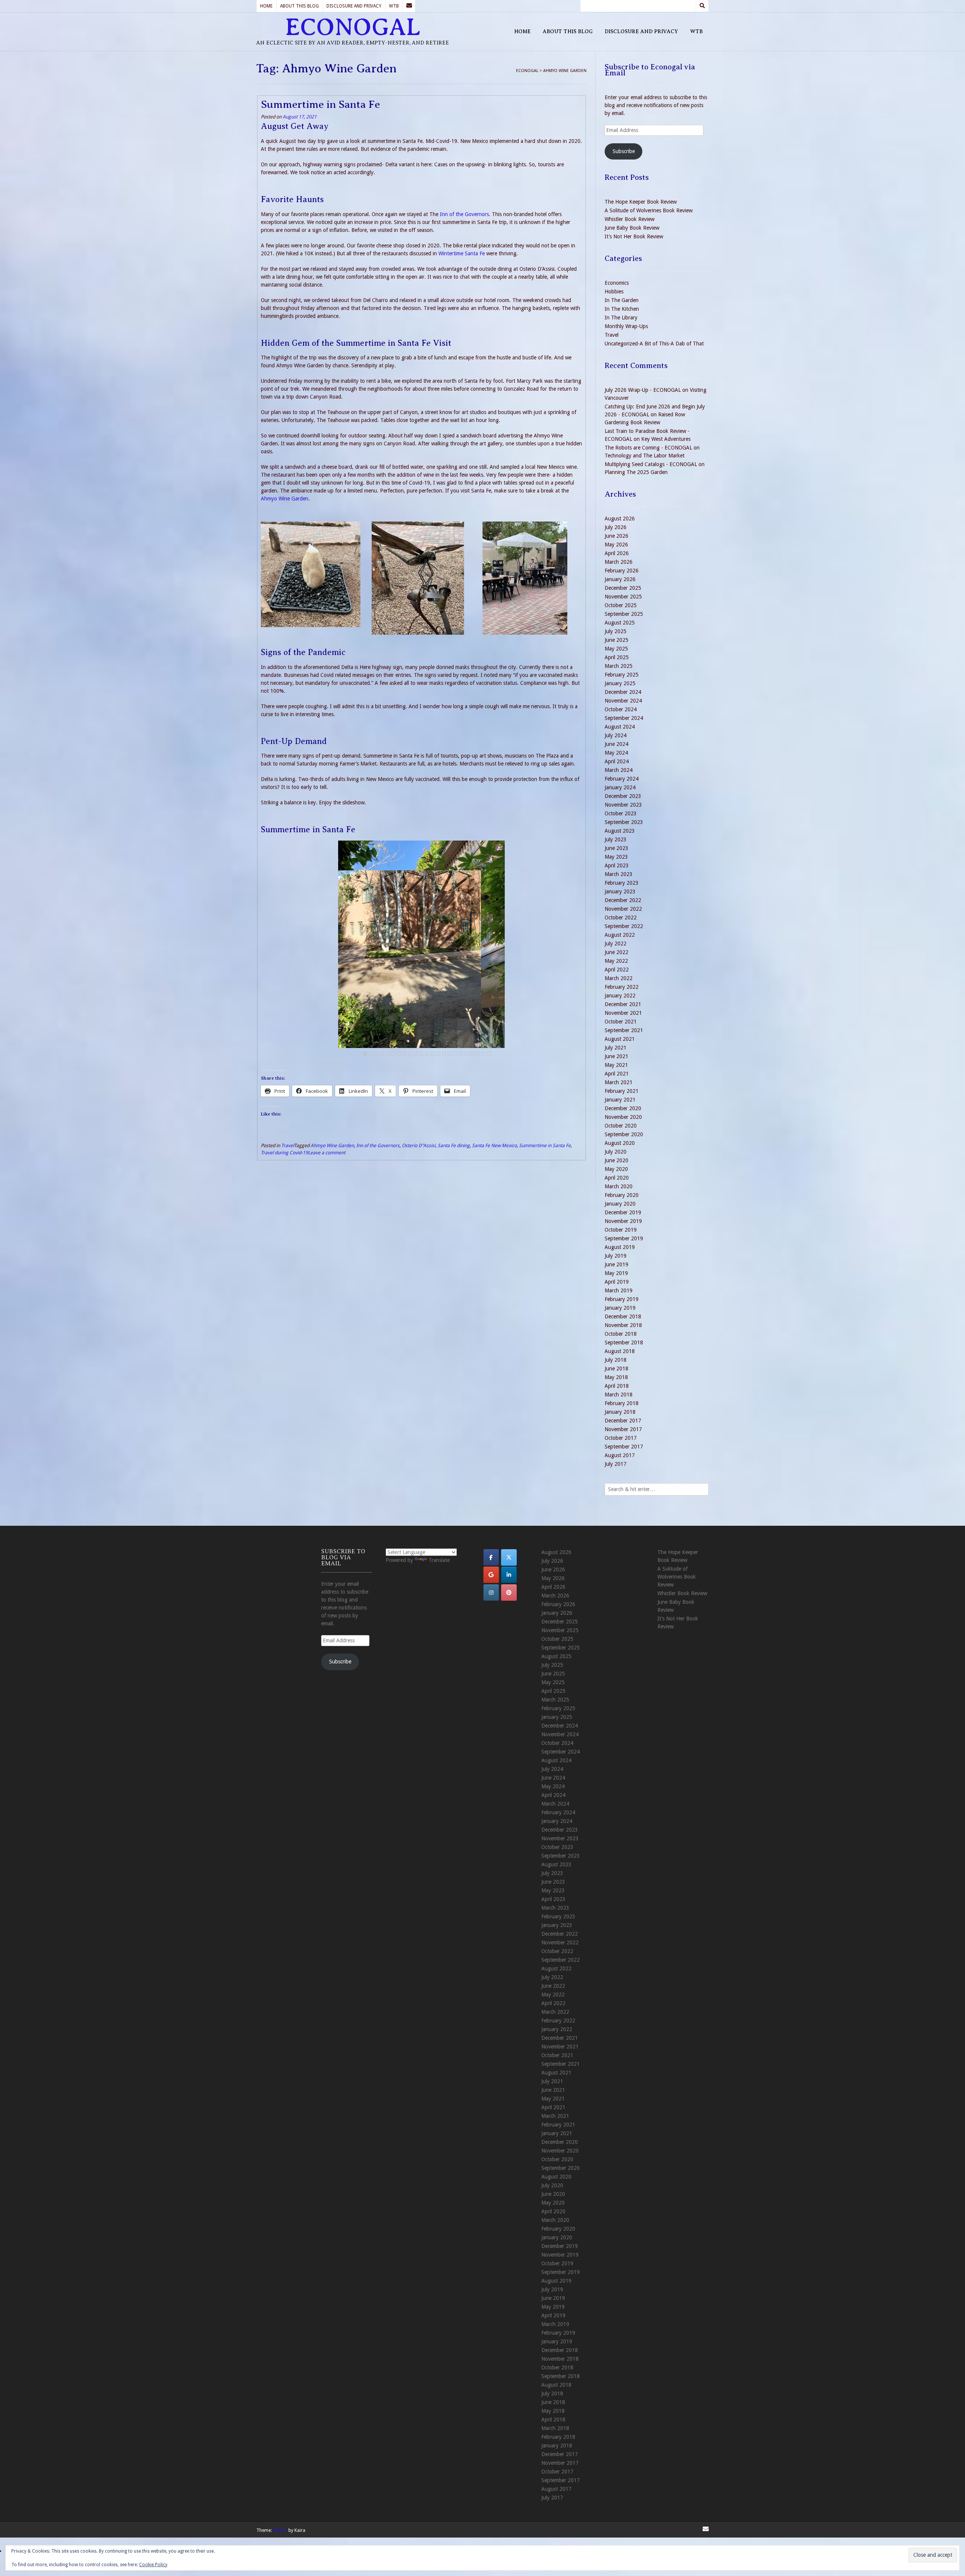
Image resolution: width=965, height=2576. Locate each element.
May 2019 (616, 1273)
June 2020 (617, 1160)
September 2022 (624, 926)
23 (484, 1054)
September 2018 (624, 1342)
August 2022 (620, 935)
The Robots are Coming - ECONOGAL (648, 448)
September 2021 (624, 1030)
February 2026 (622, 571)
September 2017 (624, 1447)
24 (489, 1054)
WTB (394, 6)
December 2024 (623, 692)
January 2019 (620, 1308)
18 (455, 1054)
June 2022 (617, 952)
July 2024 (616, 735)
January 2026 (620, 579)
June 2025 (617, 640)
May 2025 (616, 649)
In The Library (621, 318)
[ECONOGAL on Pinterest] (509, 1593)
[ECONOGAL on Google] (491, 1575)
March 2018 (619, 1395)
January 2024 (620, 787)
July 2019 (616, 1256)
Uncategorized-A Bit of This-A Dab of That (654, 344)
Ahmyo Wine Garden (285, 499)
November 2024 (623, 701)
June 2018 (617, 1369)
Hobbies (614, 292)
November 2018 (623, 1325)
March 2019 (619, 1290)
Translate (439, 1560)
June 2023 (617, 848)
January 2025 (620, 683)
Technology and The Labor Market (645, 456)
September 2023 (624, 822)
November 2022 (623, 909)
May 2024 (616, 753)
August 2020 (620, 1143)
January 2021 (620, 1100)
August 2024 (620, 727)
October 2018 (621, 1334)
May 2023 (616, 857)
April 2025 (617, 657)
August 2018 (620, 1351)
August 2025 (620, 623)
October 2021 (621, 1022)
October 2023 (621, 813)
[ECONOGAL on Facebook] (491, 1557)
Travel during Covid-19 (284, 1153)
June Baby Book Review (632, 228)
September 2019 (624, 1238)
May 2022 (616, 961)
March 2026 (619, 562)
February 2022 (622, 987)
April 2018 (617, 1386)
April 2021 (617, 1074)
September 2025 (624, 614)
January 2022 (620, 996)
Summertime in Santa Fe (320, 104)
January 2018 (620, 1412)
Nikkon (280, 2530)
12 (421, 1054)
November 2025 (623, 597)
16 (444, 1054)
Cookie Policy (153, 2565)
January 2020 (620, 1204)
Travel (288, 1145)
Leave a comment (327, 1153)
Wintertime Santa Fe (462, 253)
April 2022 (617, 970)
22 (478, 1054)
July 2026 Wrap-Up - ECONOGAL (643, 390)
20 (467, 1054)
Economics (617, 283)
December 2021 (623, 1004)
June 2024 (617, 744)
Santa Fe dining (454, 1145)
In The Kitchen (622, 309)
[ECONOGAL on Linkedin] (509, 1575)
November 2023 (623, 805)
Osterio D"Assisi (419, 1145)
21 (472, 1054)
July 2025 (616, 631)
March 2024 (619, 770)
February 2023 (622, 883)
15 (438, 1054)
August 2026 (620, 519)
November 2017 (623, 1429)
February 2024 (622, 779)
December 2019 (623, 1212)
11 (416, 1054)
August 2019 (620, 1247)
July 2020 (616, 1152)
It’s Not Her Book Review (634, 236)
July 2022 (616, 944)
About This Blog (299, 6)
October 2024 (621, 709)
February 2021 (622, 1091)
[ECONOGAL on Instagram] (491, 1593)
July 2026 (616, 527)
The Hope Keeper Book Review (641, 202)
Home (266, 6)
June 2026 (617, 536)
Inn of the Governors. (465, 214)
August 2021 (620, 1039)
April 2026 (617, 553)
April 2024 (617, 761)
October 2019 (621, 1230)
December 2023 (623, 796)
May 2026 (616, 545)
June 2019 (617, 1264)
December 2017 (623, 1421)
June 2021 (617, 1056)
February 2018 (622, 1403)
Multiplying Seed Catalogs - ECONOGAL (651, 464)
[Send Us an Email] (409, 6)
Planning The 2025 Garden (636, 472)
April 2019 (617, 1282)
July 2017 (616, 1464)
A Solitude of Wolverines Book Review (649, 210)
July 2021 (616, 1048)
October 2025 (621, 605)
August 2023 (620, 831)
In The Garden (622, 300)
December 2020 (623, 1108)
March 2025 (619, 666)
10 (410, 1054)
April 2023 (617, 865)
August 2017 (620, 1455)
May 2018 (616, 1377)
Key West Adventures (666, 439)
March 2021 (619, 1082)
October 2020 (621, 1126)
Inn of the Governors (378, 1145)
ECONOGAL (353, 27)
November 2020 (623, 1117)
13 (427, 1054)
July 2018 (616, 1360)
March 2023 (619, 874)
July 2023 (616, 839)
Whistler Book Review (630, 219)
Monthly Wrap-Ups (626, 326)
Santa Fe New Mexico (494, 1145)
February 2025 (622, 675)
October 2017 (621, 1438)
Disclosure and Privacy (354, 6)
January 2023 (620, 891)
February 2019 (622, 1299)
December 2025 (623, 588)
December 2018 (623, 1316)
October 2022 (621, 917)
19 (461, 1054)
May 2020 (616, 1169)
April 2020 (617, 1178)
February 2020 (622, 1195)
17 (450, 1054)
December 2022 (623, 900)
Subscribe (624, 151)
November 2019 (623, 1221)
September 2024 (624, 718)
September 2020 (624, 1134)
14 (433, 1054)
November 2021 (623, 1013)
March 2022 (619, 978)
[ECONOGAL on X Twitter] (509, 1557)
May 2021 (616, 1065)
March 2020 (619, 1186)
